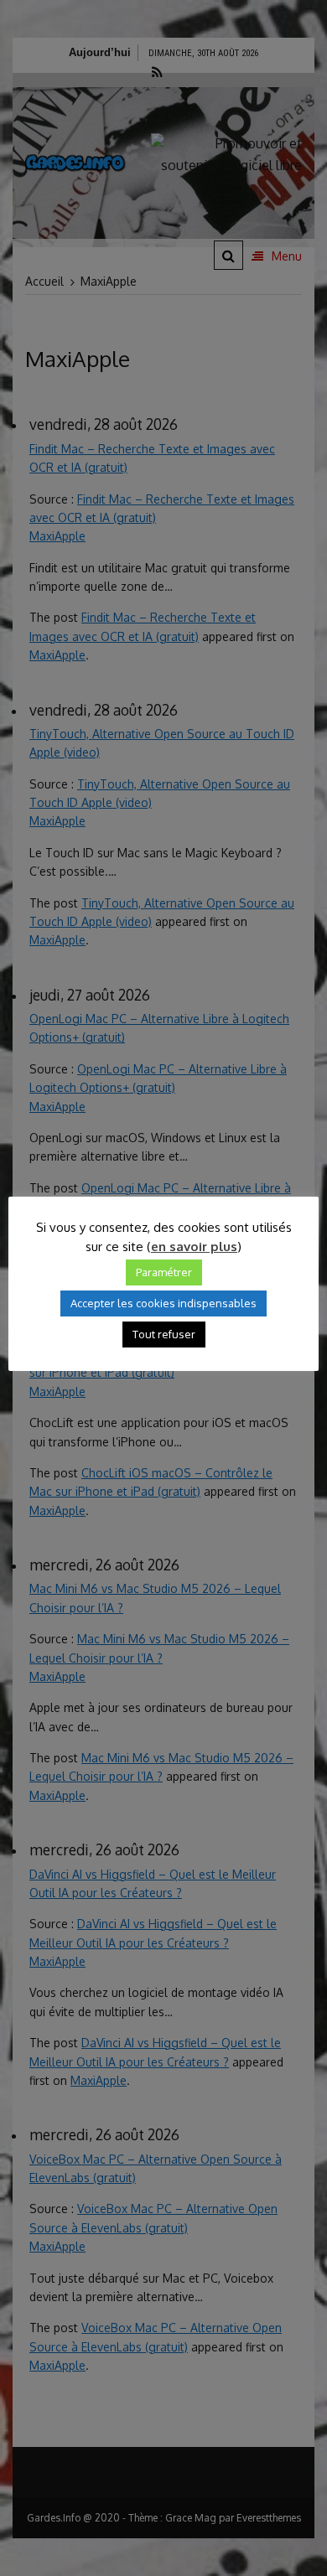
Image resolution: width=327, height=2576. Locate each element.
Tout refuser (164, 1334)
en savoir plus (194, 1247)
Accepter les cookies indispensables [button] (163, 1303)
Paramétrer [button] (164, 1272)
